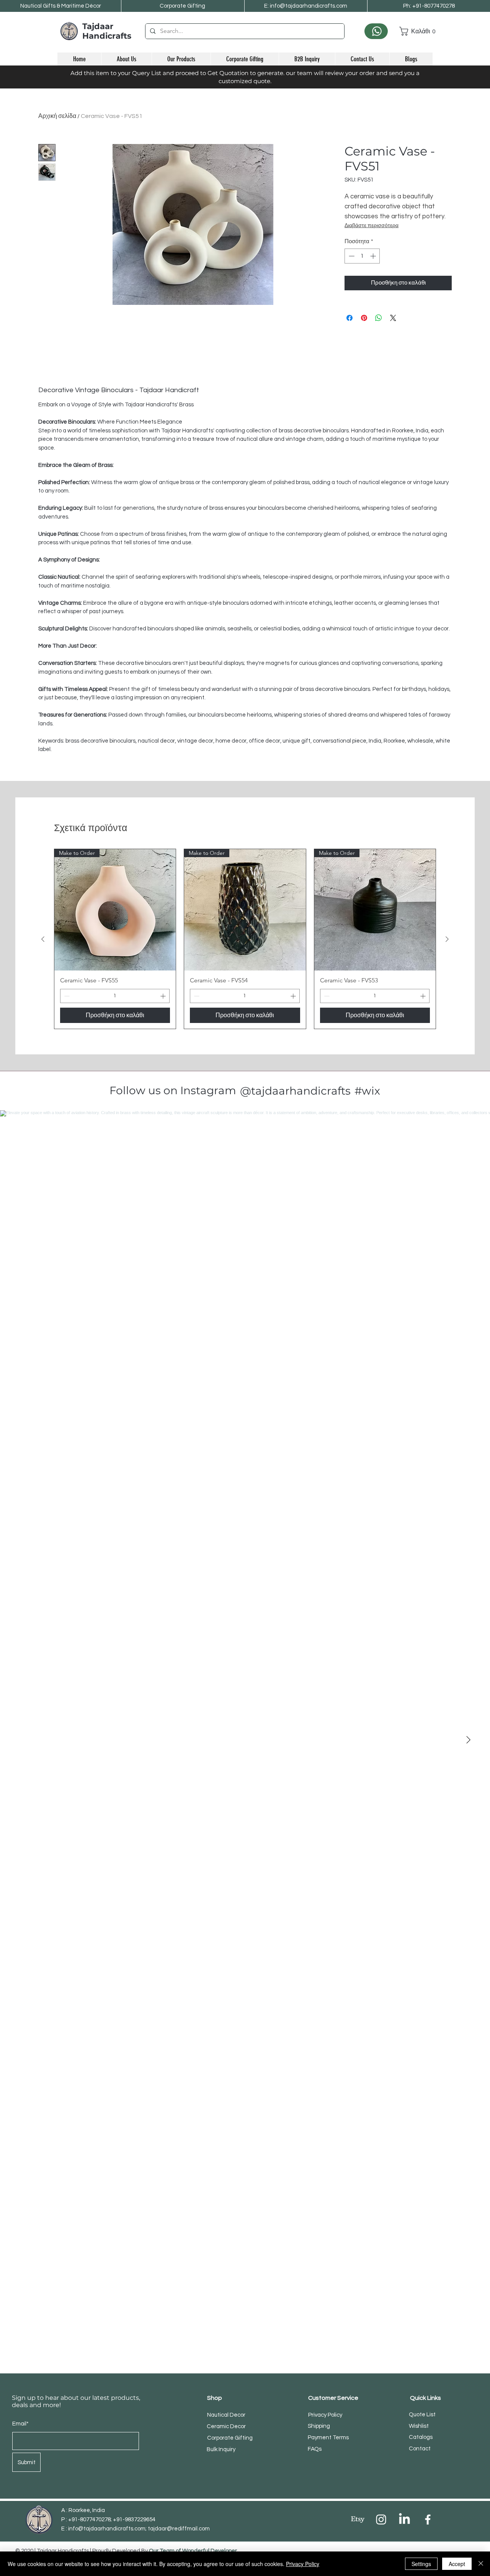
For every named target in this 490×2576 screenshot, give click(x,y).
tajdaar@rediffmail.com (179, 2529)
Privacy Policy (303, 2564)
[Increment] (374, 256)
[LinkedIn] (404, 2520)
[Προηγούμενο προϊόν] (43, 939)
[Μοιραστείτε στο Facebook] (350, 318)
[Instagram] (381, 2520)
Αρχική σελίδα (57, 116)
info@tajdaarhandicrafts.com (107, 2529)
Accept (457, 2564)
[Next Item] (468, 1740)
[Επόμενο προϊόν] (447, 939)
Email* (20, 2424)
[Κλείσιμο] (481, 2564)
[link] (416, 31)
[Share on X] (393, 318)
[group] (245, 939)
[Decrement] (351, 256)
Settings (421, 2564)
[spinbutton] (362, 256)
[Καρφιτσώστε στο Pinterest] (364, 318)
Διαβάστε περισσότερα (372, 226)
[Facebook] (428, 2520)
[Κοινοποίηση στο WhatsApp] (379, 318)
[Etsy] (358, 2520)
